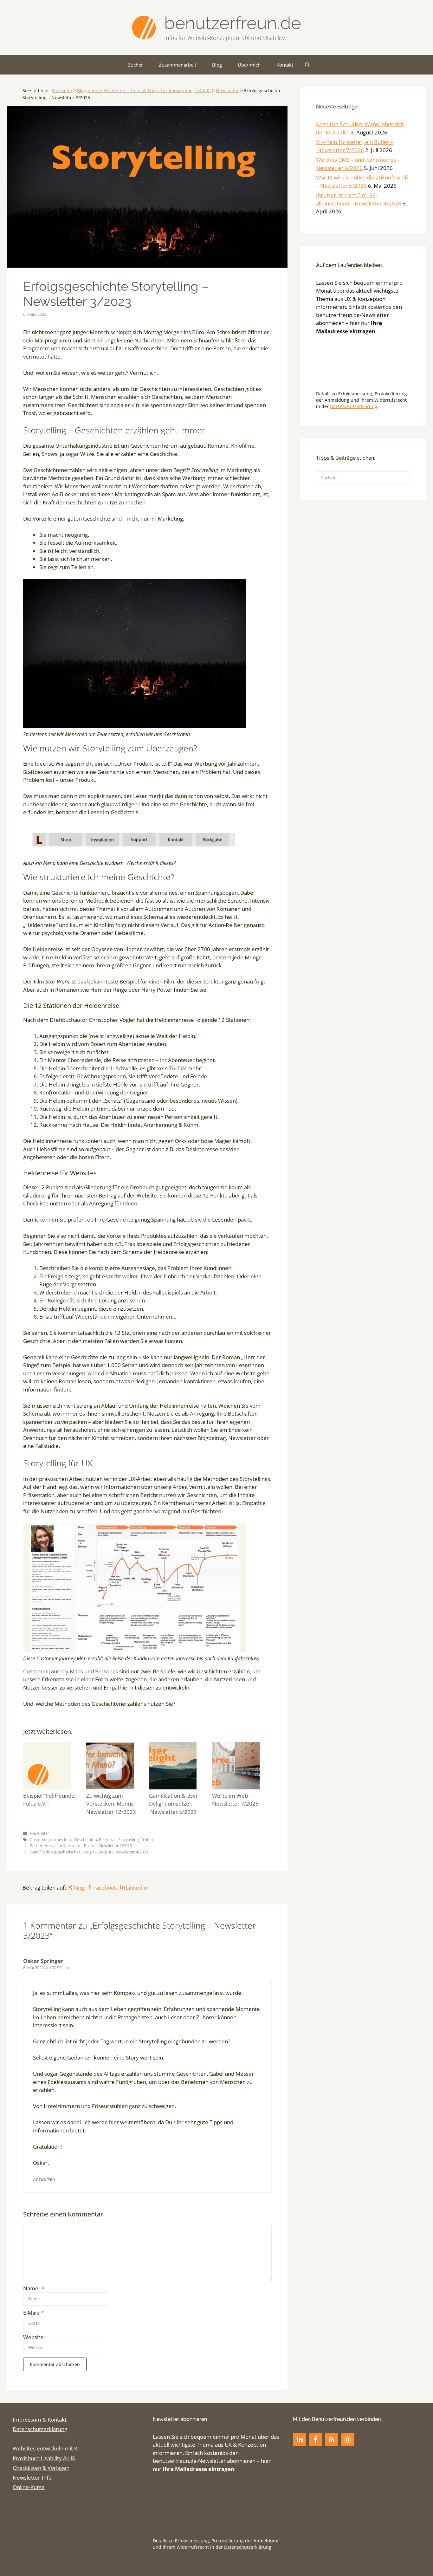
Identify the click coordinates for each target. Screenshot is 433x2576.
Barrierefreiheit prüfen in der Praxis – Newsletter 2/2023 (81, 1846)
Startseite (62, 91)
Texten (147, 1840)
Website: (34, 2337)
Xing (79, 1888)
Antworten (44, 2179)
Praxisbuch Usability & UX (44, 2458)
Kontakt (285, 65)
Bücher (135, 65)
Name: (34, 2288)
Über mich (249, 65)
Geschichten (86, 1840)
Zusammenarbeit (178, 65)
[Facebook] (315, 2440)
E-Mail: (33, 2313)
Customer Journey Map (51, 1840)
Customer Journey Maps (53, 1671)
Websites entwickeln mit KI (46, 2448)
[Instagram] (347, 2440)
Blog (217, 65)
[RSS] (332, 2440)
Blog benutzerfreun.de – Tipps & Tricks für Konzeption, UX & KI (144, 91)
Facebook (105, 1888)
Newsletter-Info (32, 2478)
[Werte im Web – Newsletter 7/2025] (242, 1767)
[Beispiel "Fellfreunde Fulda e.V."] (53, 1767)
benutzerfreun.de (233, 23)
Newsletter (227, 91)
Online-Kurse (29, 2487)
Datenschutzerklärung (354, 406)
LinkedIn (136, 1888)
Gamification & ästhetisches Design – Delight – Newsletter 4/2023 (89, 1852)
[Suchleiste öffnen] (307, 65)
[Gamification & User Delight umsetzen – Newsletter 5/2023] (179, 1767)
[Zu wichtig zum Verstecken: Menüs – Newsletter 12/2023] (116, 1767)
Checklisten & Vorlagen (41, 2468)
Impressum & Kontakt (40, 2420)
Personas (107, 1671)
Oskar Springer (43, 1961)
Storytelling (129, 1840)
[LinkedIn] (300, 2440)
